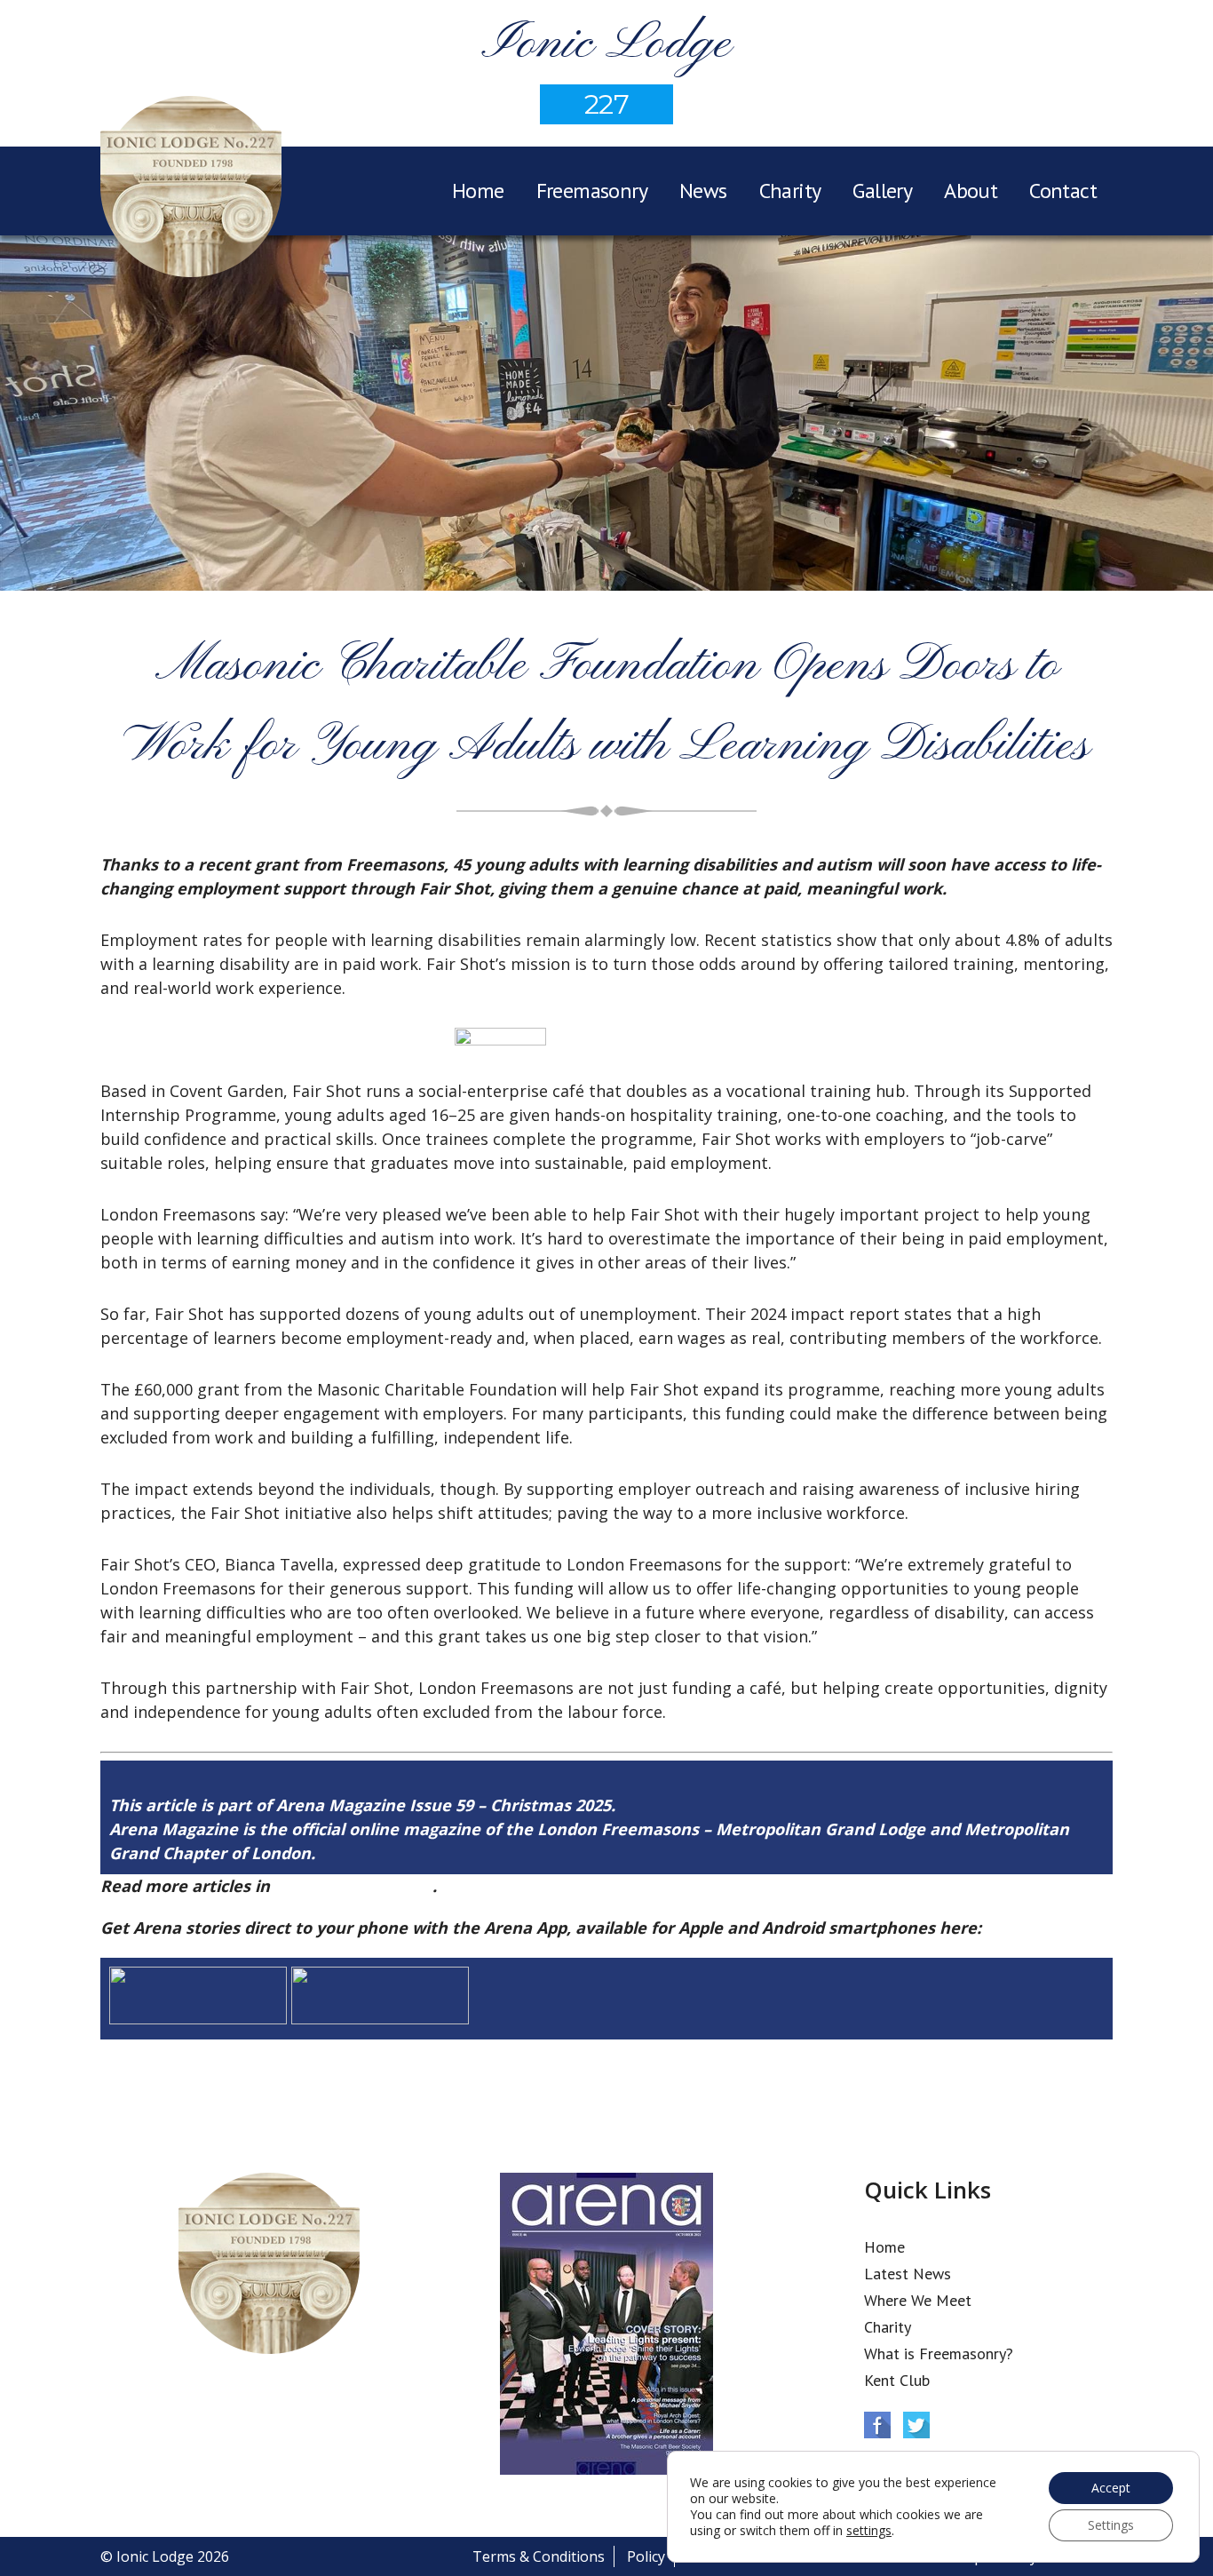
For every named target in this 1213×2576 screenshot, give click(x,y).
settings (869, 2531)
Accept (1111, 2488)
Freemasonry (592, 191)
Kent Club (897, 2380)
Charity (790, 191)
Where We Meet (918, 2300)
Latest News (908, 2274)
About (971, 191)
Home (478, 191)
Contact (1063, 191)
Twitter (916, 2425)
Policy (646, 2556)
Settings (1111, 2525)
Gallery (882, 191)
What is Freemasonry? (939, 2353)
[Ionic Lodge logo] (191, 189)
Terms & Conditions (539, 2556)
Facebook (877, 2425)
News (703, 191)
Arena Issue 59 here (353, 1886)
